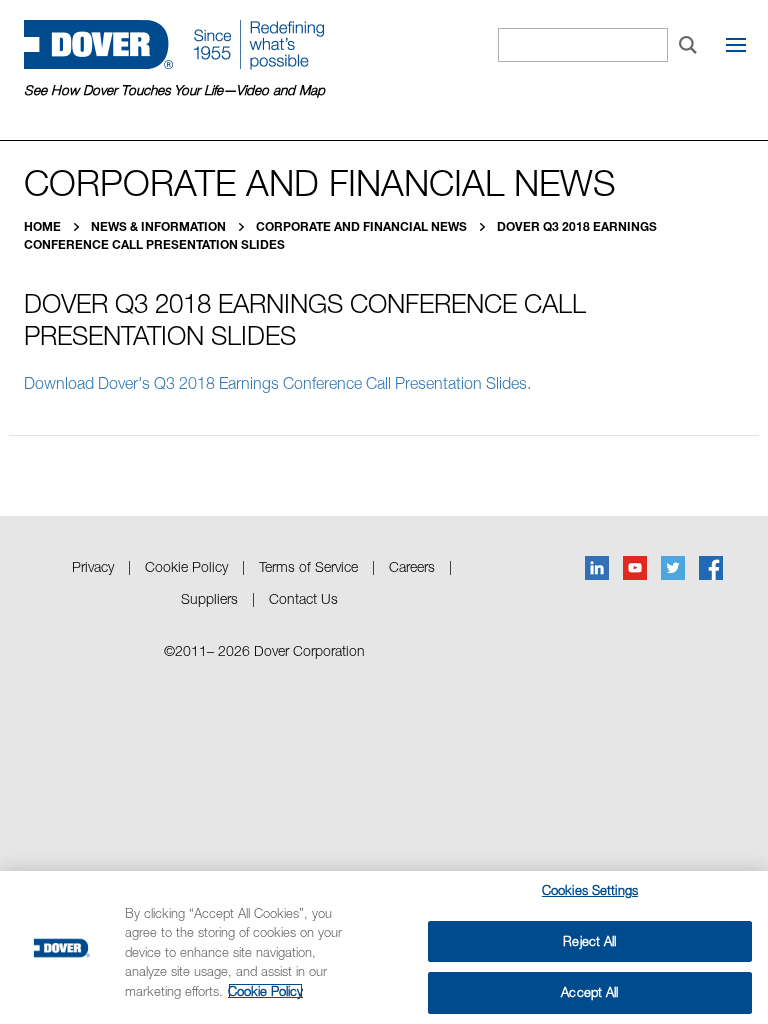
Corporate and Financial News (363, 226)
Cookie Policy (186, 566)
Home (44, 226)
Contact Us (303, 598)
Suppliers (209, 598)
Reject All (589, 941)
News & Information (160, 226)
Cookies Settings (590, 890)
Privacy (93, 566)
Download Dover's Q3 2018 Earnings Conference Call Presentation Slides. (279, 383)
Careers (412, 566)
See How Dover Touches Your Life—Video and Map (174, 90)
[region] (384, 947)
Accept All (589, 992)
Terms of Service (308, 566)
